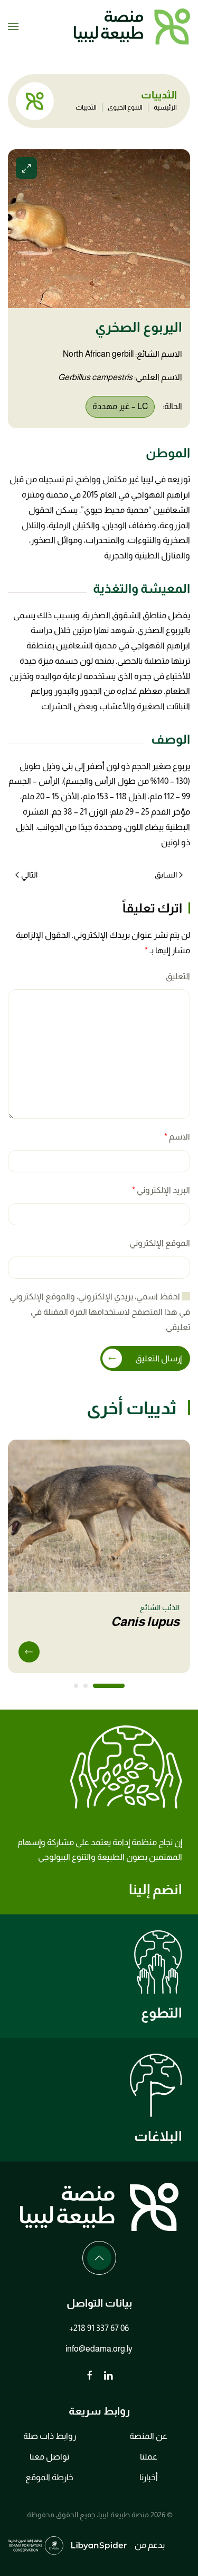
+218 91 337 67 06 (99, 2328)
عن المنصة (148, 2436)
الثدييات (86, 107)
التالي (29, 875)
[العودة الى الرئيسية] (132, 26)
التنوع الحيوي (125, 107)
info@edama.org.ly (99, 2349)
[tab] (109, 1686)
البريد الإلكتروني (161, 1190)
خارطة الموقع (49, 2477)
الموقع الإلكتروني (160, 1243)
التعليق (178, 976)
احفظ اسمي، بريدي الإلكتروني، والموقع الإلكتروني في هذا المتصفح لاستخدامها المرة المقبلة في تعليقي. (100, 1312)
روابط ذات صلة (50, 2436)
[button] (13, 26)
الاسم (177, 1137)
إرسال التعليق (158, 1358)
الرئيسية (165, 107)
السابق (166, 875)
